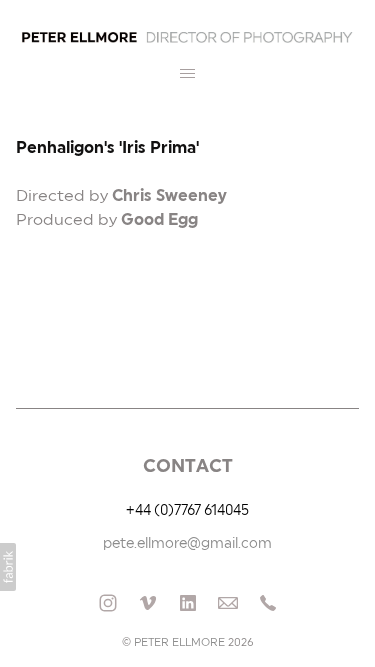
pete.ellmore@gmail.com (187, 544)
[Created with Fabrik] (8, 567)
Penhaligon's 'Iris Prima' (107, 148)
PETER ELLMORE (179, 642)
